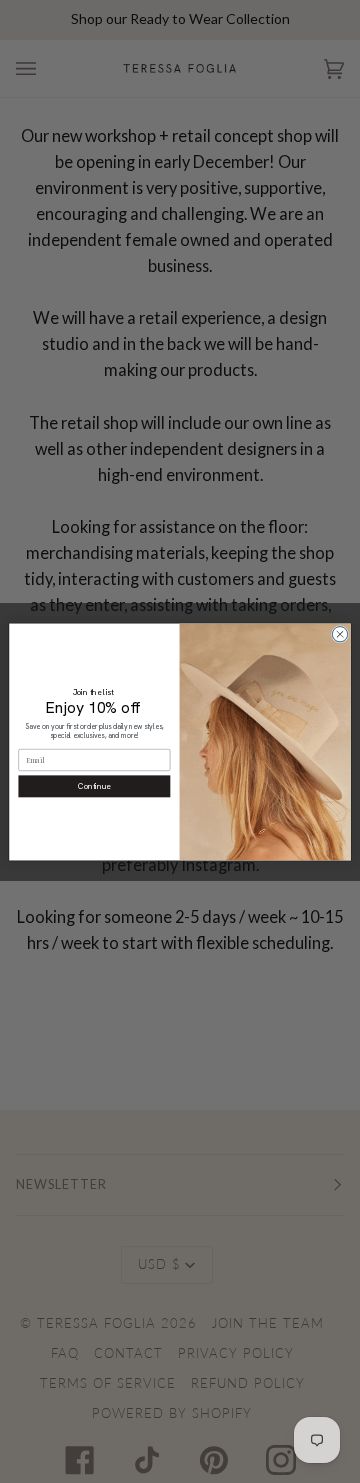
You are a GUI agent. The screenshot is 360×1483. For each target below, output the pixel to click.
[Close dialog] (339, 633)
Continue (94, 786)
